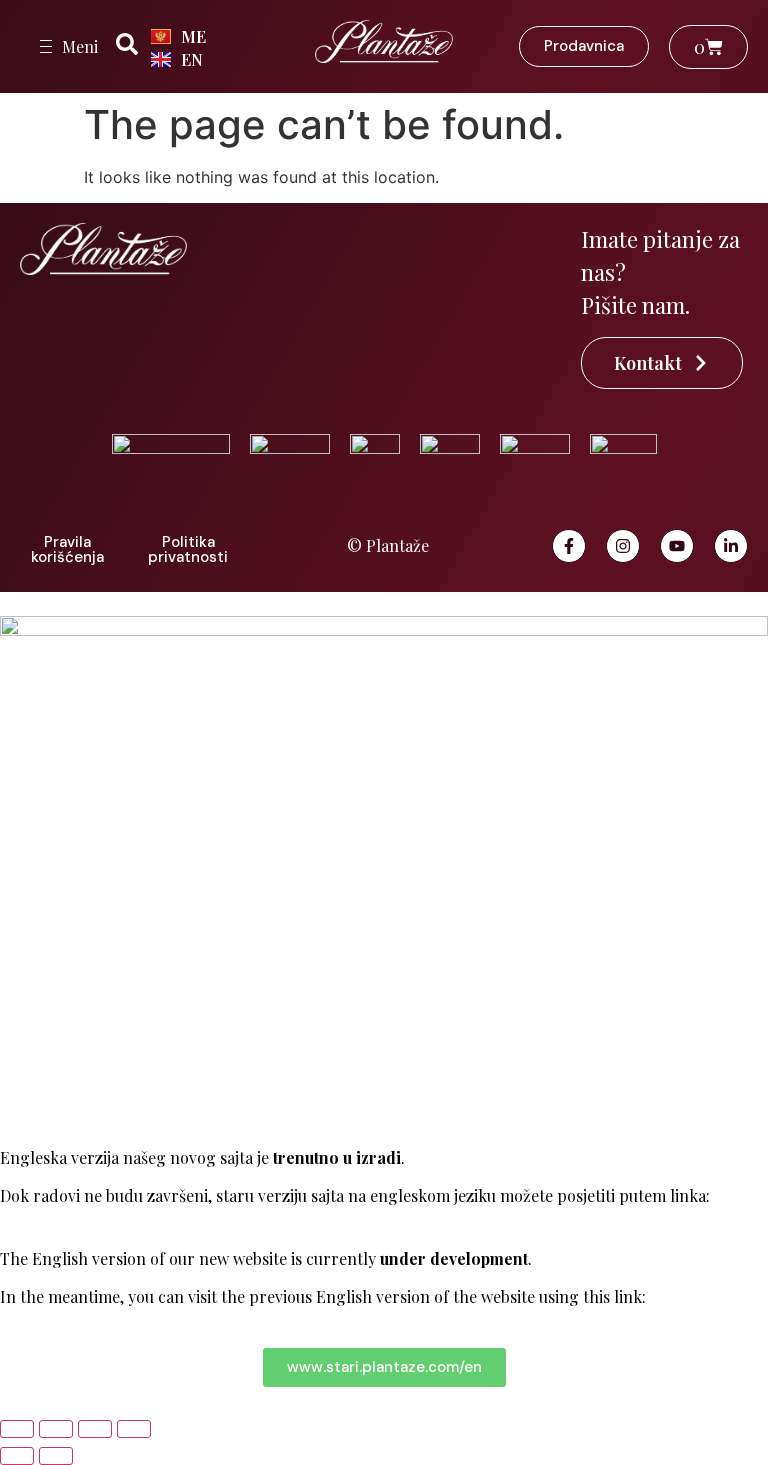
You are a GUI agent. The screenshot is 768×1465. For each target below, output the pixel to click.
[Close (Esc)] (134, 1429)
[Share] (95, 1429)
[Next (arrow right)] (56, 1456)
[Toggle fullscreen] (56, 1429)
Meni (80, 46)
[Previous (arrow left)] (17, 1456)
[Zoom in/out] (17, 1429)
